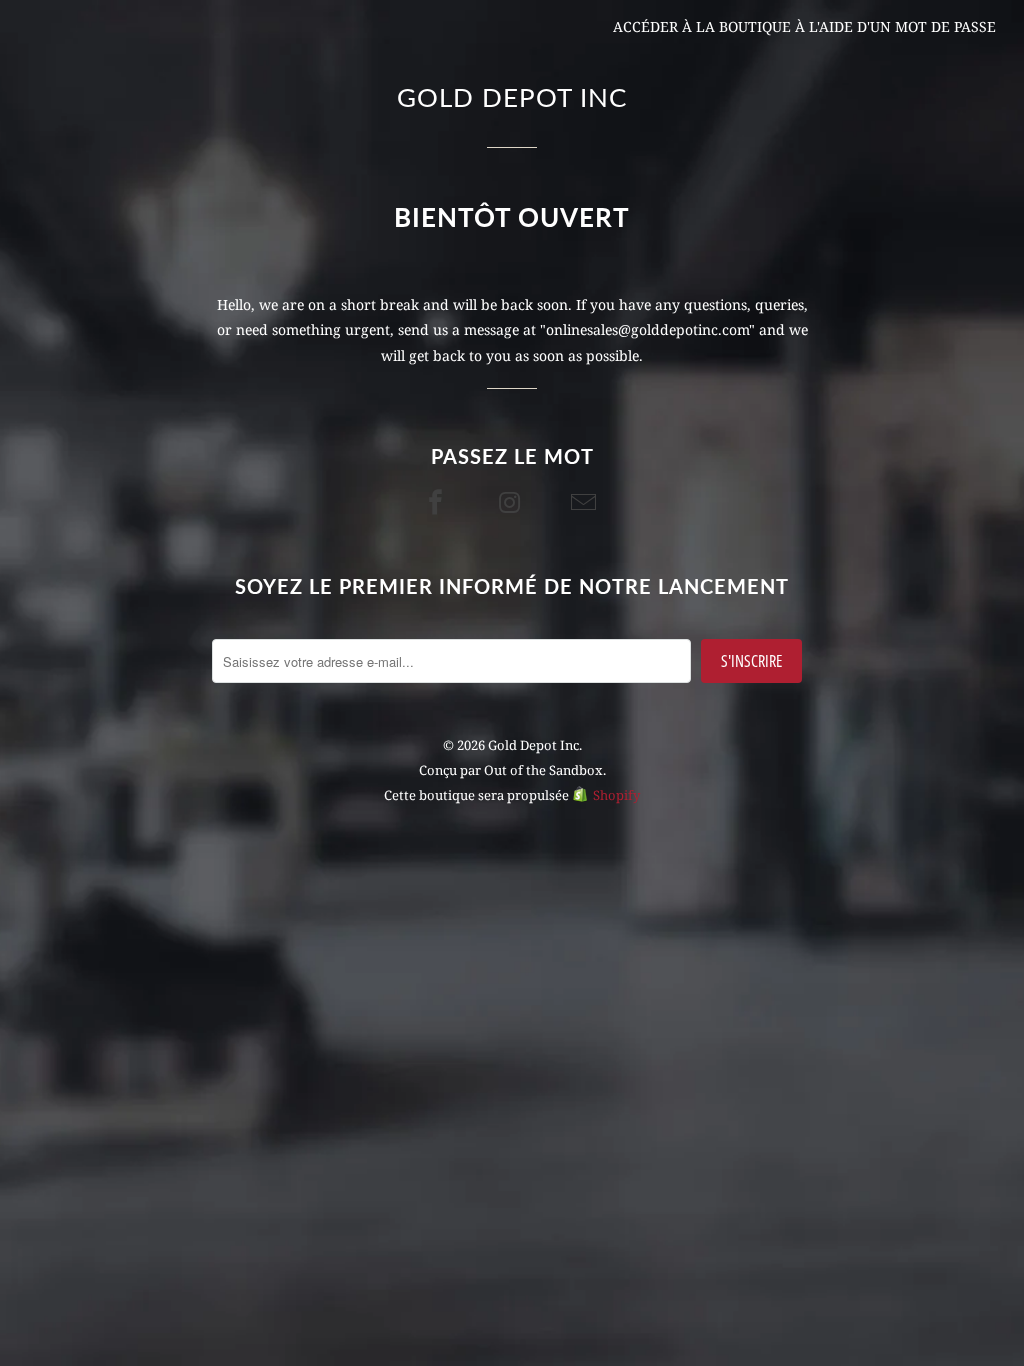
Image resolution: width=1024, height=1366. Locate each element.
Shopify (616, 795)
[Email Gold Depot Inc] (586, 502)
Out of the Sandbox (543, 770)
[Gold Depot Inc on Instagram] (512, 502)
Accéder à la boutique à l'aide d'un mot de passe (804, 26)
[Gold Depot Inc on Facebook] (438, 502)
